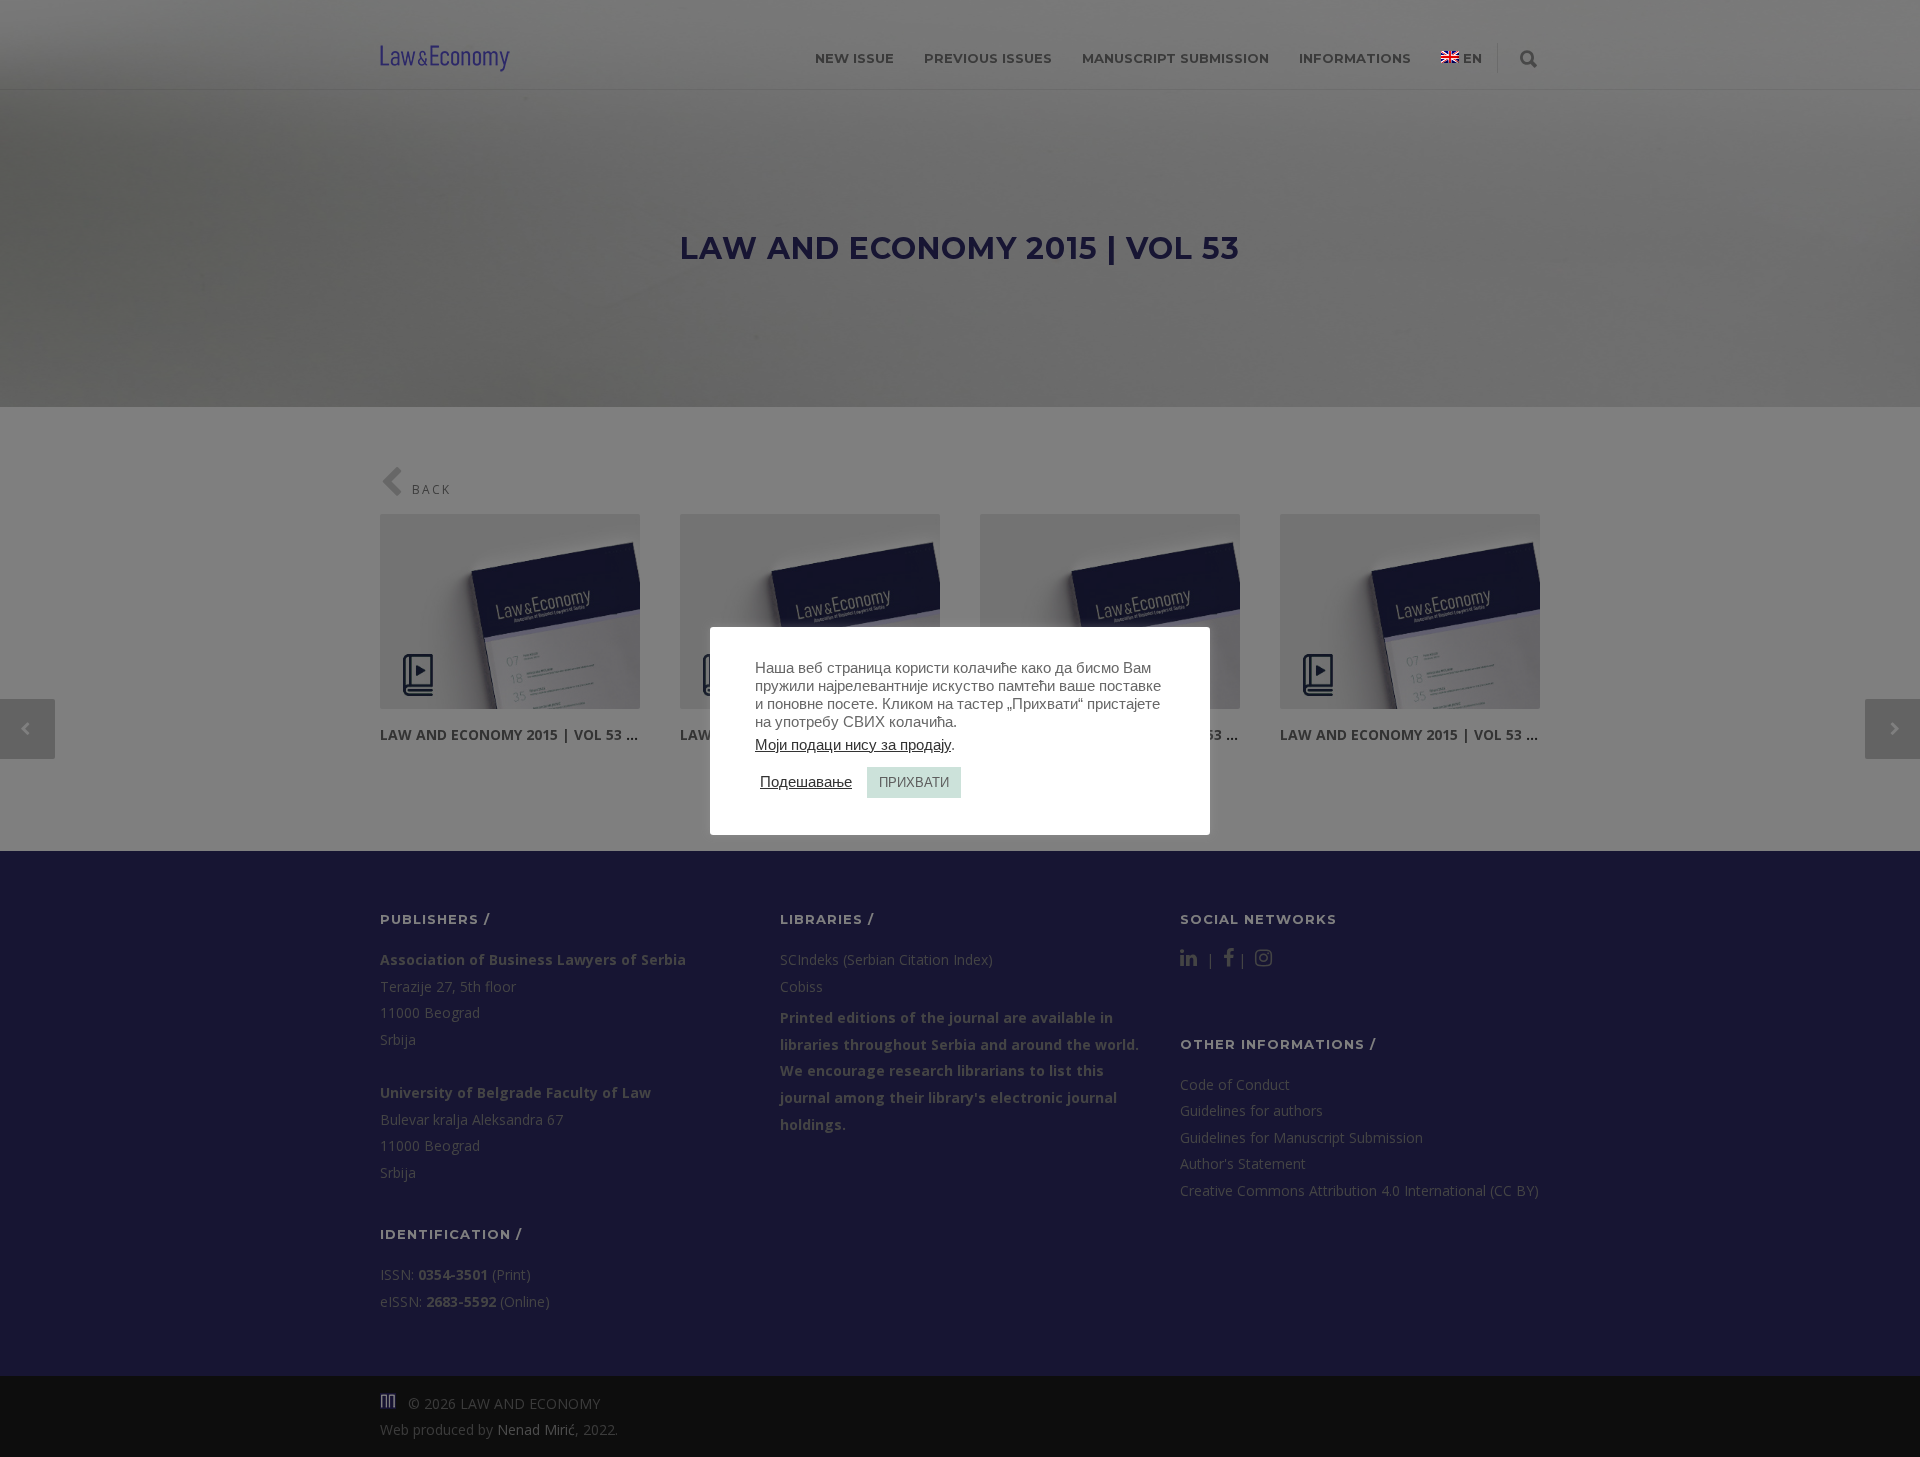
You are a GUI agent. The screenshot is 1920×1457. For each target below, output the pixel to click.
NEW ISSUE (854, 58)
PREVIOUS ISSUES (988, 58)
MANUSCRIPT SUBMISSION (1175, 58)
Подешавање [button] (806, 782)
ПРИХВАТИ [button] (914, 782)
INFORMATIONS (1355, 58)
